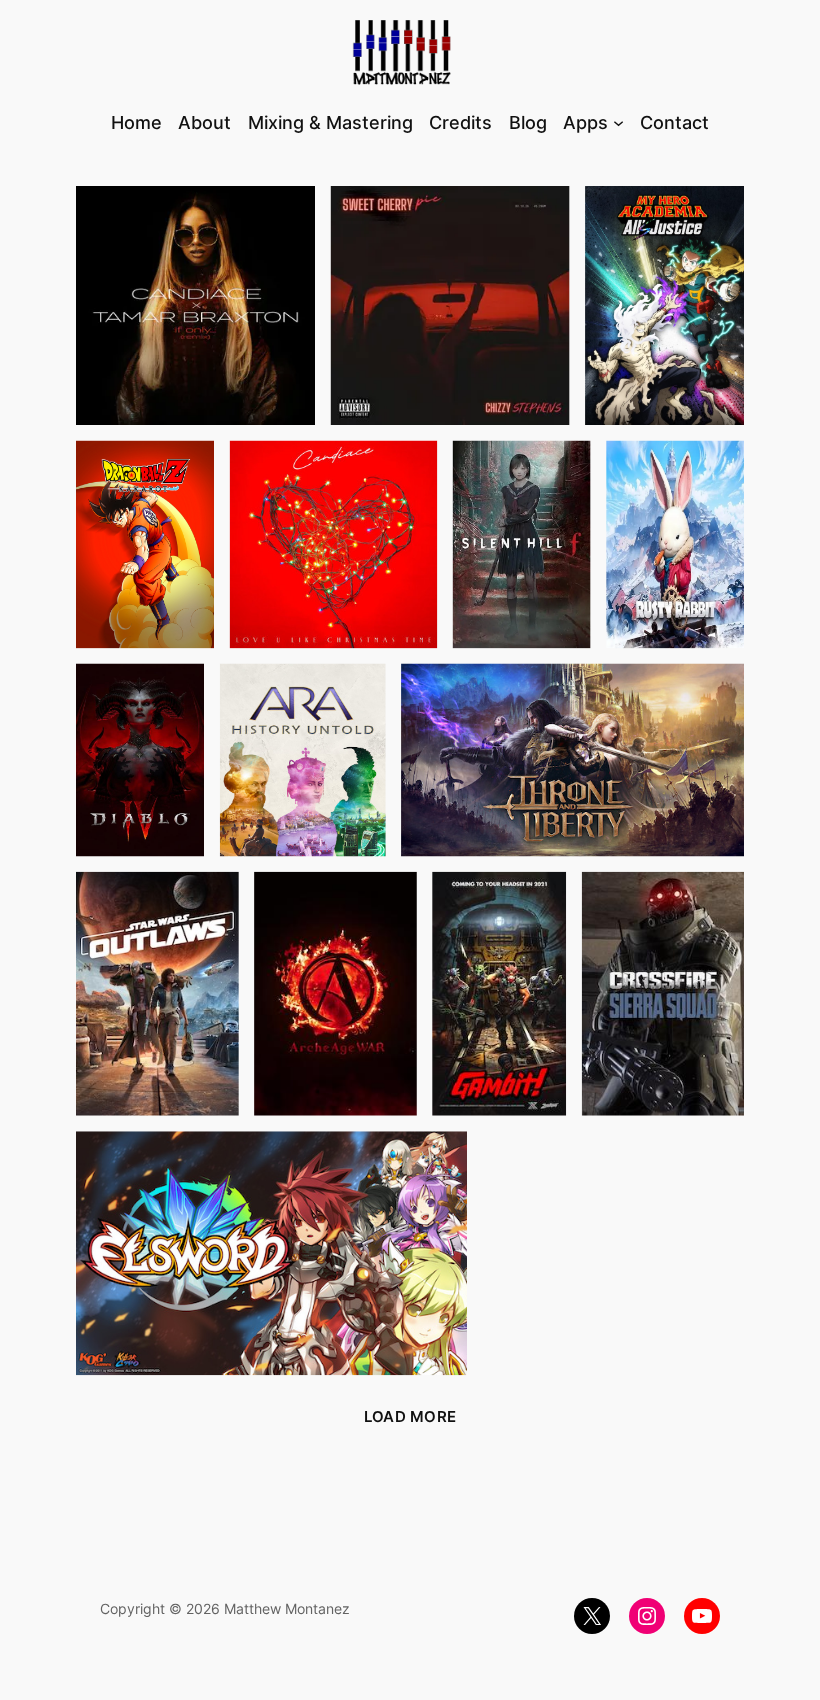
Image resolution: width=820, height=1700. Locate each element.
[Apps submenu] (618, 122)
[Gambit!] (499, 993)
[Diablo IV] (140, 759)
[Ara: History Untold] (302, 759)
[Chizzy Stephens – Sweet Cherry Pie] (450, 306)
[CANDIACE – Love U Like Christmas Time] (333, 544)
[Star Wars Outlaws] (157, 993)
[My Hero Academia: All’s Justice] (665, 306)
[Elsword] (271, 1253)
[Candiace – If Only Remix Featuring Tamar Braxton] (196, 306)
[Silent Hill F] (521, 544)
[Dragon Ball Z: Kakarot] (145, 544)
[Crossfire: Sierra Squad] (662, 993)
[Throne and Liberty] (573, 759)
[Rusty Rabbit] (675, 544)
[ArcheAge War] (335, 993)
